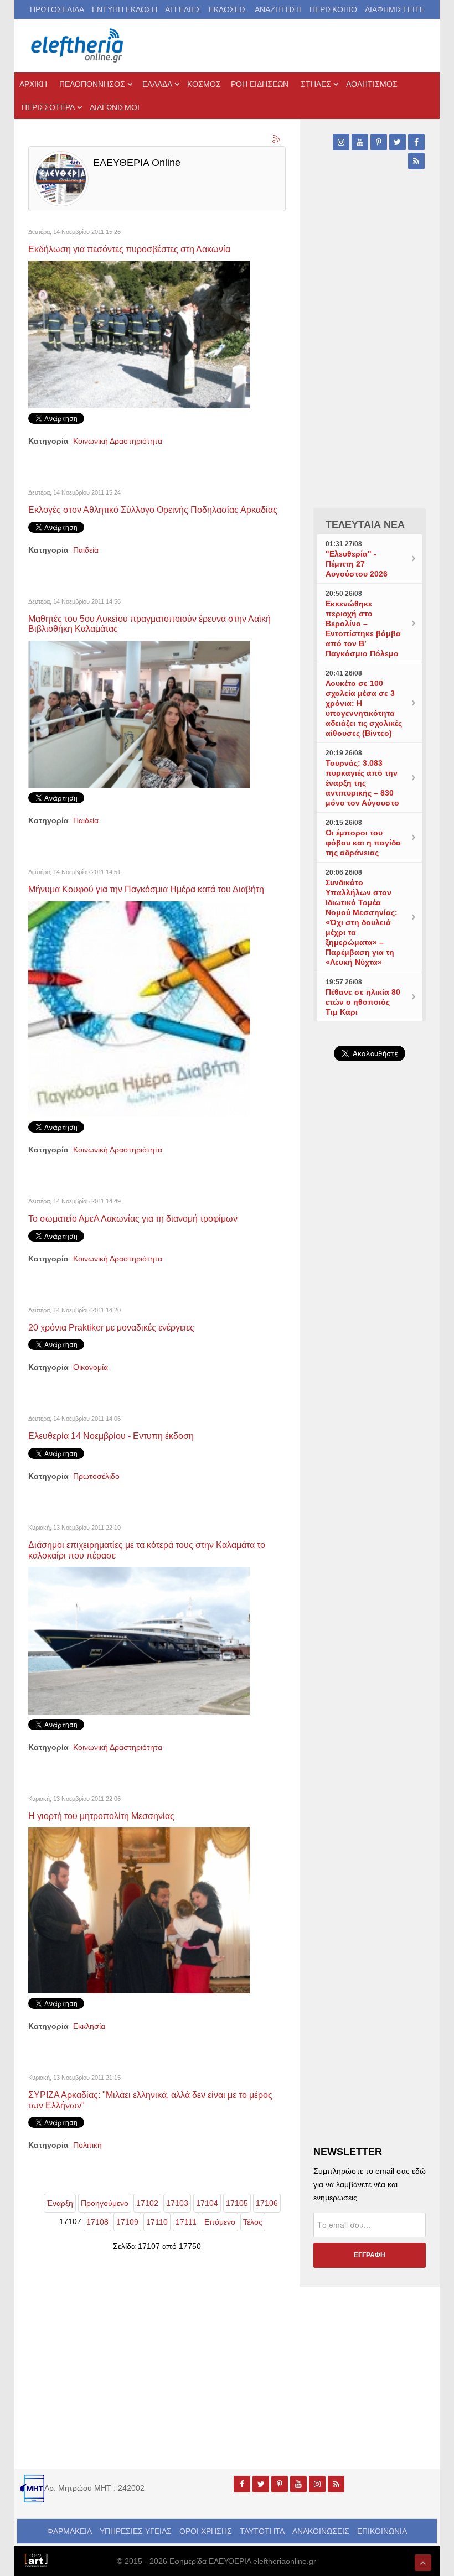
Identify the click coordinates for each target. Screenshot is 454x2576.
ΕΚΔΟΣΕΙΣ (228, 9)
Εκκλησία (89, 2026)
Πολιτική (87, 2145)
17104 (207, 2203)
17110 (157, 2222)
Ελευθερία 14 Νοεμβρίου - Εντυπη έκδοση (111, 1436)
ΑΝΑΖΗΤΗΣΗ (278, 9)
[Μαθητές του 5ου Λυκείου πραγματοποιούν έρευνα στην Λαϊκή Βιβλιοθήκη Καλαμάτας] (139, 714)
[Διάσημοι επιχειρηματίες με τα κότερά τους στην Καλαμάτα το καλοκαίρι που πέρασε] (139, 1640)
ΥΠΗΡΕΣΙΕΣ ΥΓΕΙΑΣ (136, 2531)
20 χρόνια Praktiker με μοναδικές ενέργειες (111, 1327)
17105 (237, 2203)
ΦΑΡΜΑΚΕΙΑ (69, 2531)
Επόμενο (220, 2222)
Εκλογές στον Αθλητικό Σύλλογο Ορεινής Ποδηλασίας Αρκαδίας (153, 510)
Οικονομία (91, 1367)
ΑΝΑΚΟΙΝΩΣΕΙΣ (321, 2531)
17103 (177, 2203)
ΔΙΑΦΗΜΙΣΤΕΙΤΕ (395, 9)
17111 (186, 2222)
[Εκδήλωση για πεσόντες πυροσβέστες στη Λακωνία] (139, 334)
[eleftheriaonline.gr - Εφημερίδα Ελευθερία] (78, 46)
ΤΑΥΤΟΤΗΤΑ (262, 2531)
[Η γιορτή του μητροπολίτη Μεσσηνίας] (139, 1910)
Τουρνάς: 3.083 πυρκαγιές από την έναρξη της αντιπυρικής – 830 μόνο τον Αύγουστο (362, 783)
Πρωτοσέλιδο (96, 1476)
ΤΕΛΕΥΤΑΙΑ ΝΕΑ (365, 524)
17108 (97, 2222)
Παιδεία (86, 550)
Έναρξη (60, 2203)
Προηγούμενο (105, 2203)
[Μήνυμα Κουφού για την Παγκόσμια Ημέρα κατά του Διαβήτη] (139, 1009)
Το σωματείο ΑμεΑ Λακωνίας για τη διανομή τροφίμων (133, 1218)
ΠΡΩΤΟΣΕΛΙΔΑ (57, 9)
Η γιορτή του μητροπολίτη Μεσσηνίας (101, 1816)
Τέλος (253, 2222)
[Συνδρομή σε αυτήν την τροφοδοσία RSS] (277, 139)
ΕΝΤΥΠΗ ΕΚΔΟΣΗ (125, 9)
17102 (147, 2203)
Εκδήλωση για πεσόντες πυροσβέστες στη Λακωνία (129, 249)
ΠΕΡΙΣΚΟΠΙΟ (333, 9)
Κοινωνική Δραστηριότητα (118, 441)
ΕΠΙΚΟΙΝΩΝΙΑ (382, 2531)
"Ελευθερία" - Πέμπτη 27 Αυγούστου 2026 (357, 564)
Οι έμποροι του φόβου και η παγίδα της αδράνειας (363, 843)
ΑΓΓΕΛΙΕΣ (183, 9)
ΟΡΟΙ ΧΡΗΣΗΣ (206, 2531)
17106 (267, 2203)
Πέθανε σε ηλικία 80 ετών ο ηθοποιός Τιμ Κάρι (363, 1002)
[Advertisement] (370, 1421)
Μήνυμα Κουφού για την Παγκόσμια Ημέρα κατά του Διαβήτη (146, 889)
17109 (127, 2222)
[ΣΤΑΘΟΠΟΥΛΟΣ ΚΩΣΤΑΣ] (36, 2559)
